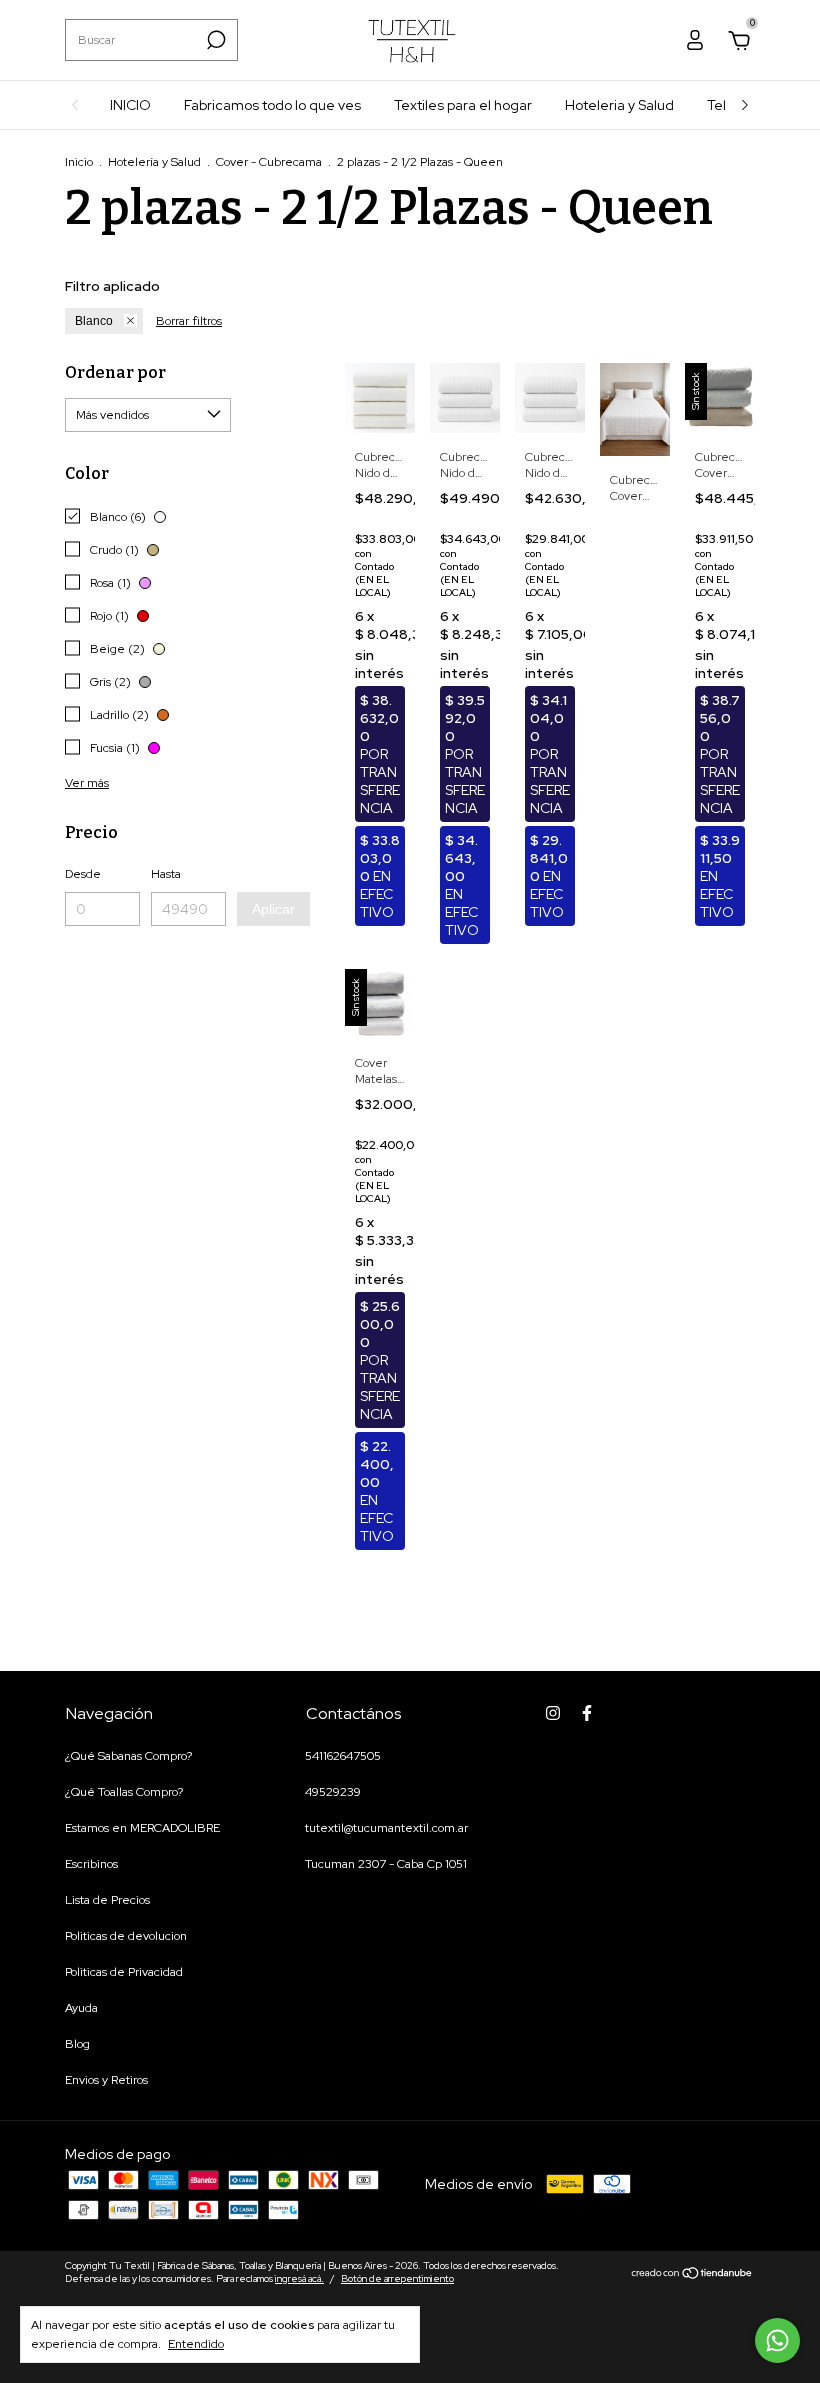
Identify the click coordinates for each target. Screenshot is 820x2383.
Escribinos (91, 1864)
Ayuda (81, 2008)
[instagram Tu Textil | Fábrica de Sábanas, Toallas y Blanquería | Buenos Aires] (553, 1713)
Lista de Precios (107, 1900)
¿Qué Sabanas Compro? (128, 1756)
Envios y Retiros (106, 2080)
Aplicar (273, 909)
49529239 (333, 1792)
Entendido (196, 2344)
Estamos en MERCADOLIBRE (142, 1828)
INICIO (130, 105)
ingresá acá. (299, 2278)
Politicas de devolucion (126, 1936)
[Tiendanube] (692, 2275)
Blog (77, 2044)
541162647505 (343, 1756)
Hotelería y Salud (154, 162)
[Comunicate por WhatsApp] (777, 2340)
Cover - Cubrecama (269, 162)
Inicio (79, 162)
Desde (83, 874)
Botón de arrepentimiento (397, 2278)
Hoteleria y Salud (619, 105)
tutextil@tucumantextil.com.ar (386, 1828)
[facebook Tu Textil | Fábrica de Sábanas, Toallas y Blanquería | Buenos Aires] (587, 1713)
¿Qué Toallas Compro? (124, 1792)
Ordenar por (115, 372)
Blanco (94, 321)
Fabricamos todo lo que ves (272, 105)
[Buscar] (214, 40)
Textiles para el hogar (463, 105)
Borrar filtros (189, 321)
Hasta (166, 874)
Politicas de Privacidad (124, 1972)
